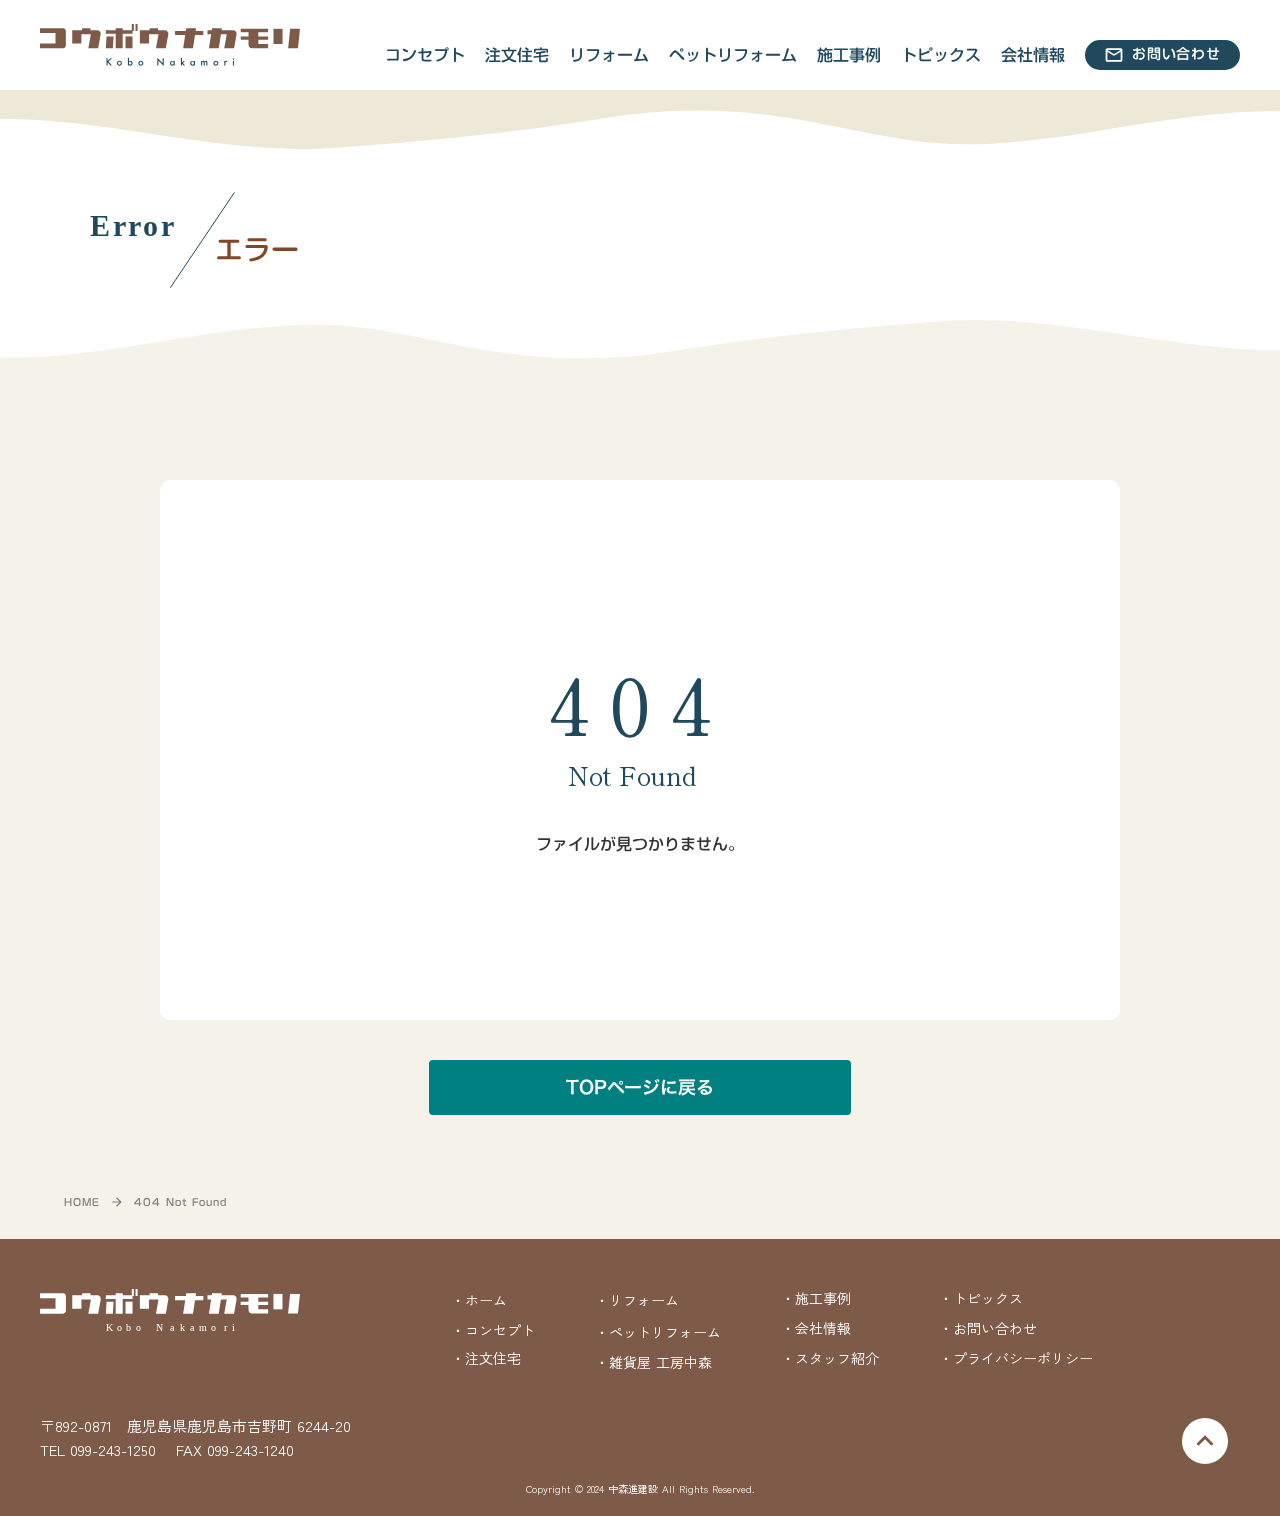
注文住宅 (517, 55)
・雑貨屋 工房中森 (653, 1362)
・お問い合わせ (988, 1328)
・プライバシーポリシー (1016, 1358)
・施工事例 (816, 1298)
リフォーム (609, 55)
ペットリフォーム (733, 55)
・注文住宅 (486, 1358)
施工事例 (849, 55)
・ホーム (479, 1300)
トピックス (941, 55)
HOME (82, 1202)
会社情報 (1033, 55)
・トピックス (981, 1298)
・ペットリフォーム (658, 1332)
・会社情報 (816, 1328)
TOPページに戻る (640, 1087)
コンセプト (425, 55)
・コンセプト (493, 1330)
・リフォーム (637, 1300)
